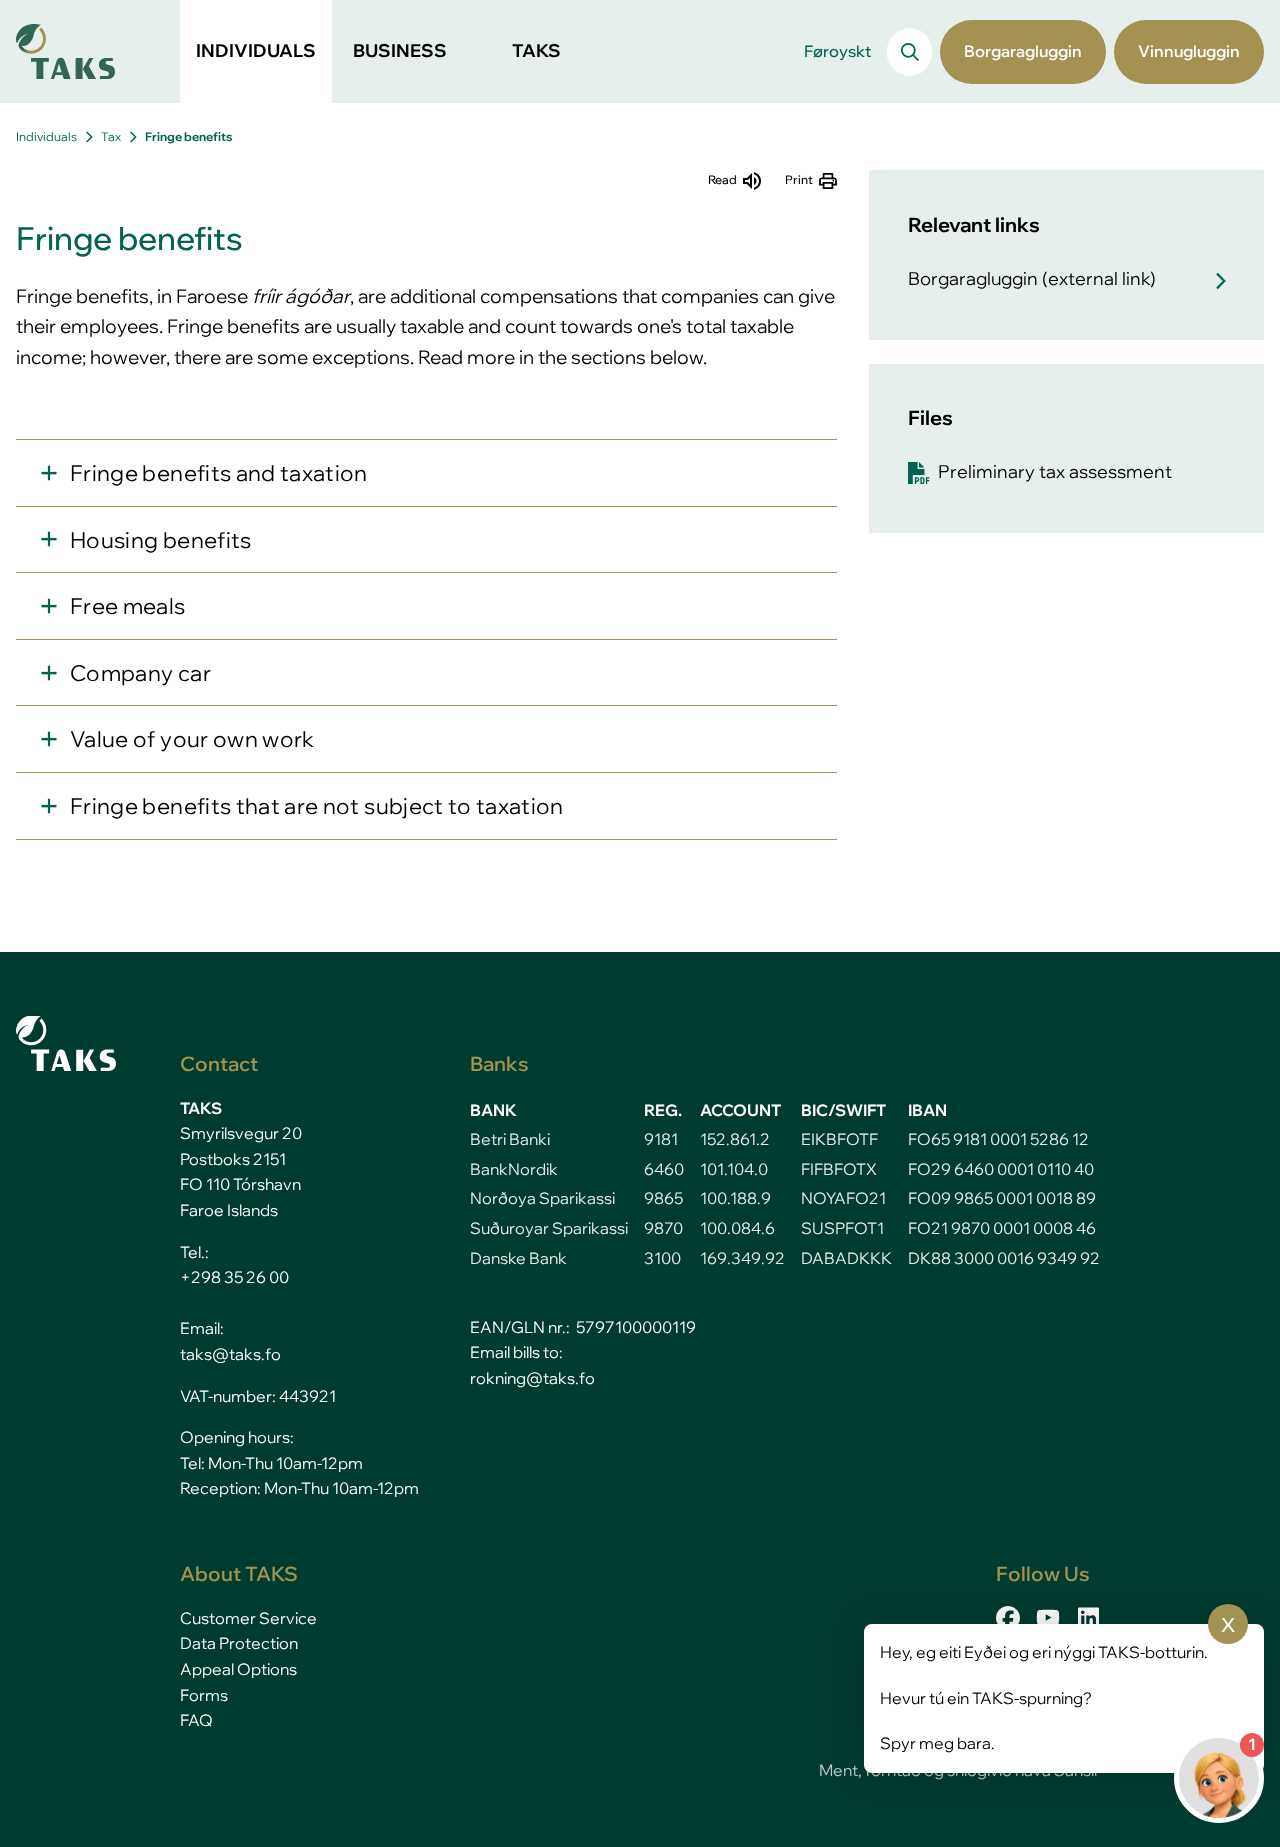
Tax (111, 136)
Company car (140, 672)
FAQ (196, 1720)
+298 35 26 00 (234, 1277)
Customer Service (248, 1618)
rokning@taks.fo (532, 1378)
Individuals (46, 136)
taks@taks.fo (230, 1354)
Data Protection (239, 1643)
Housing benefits (161, 539)
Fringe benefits (188, 136)
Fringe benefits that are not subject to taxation (317, 805)
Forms (204, 1695)
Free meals (128, 605)
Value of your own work (192, 738)
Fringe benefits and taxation (219, 472)
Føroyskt (837, 51)
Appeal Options (238, 1669)
